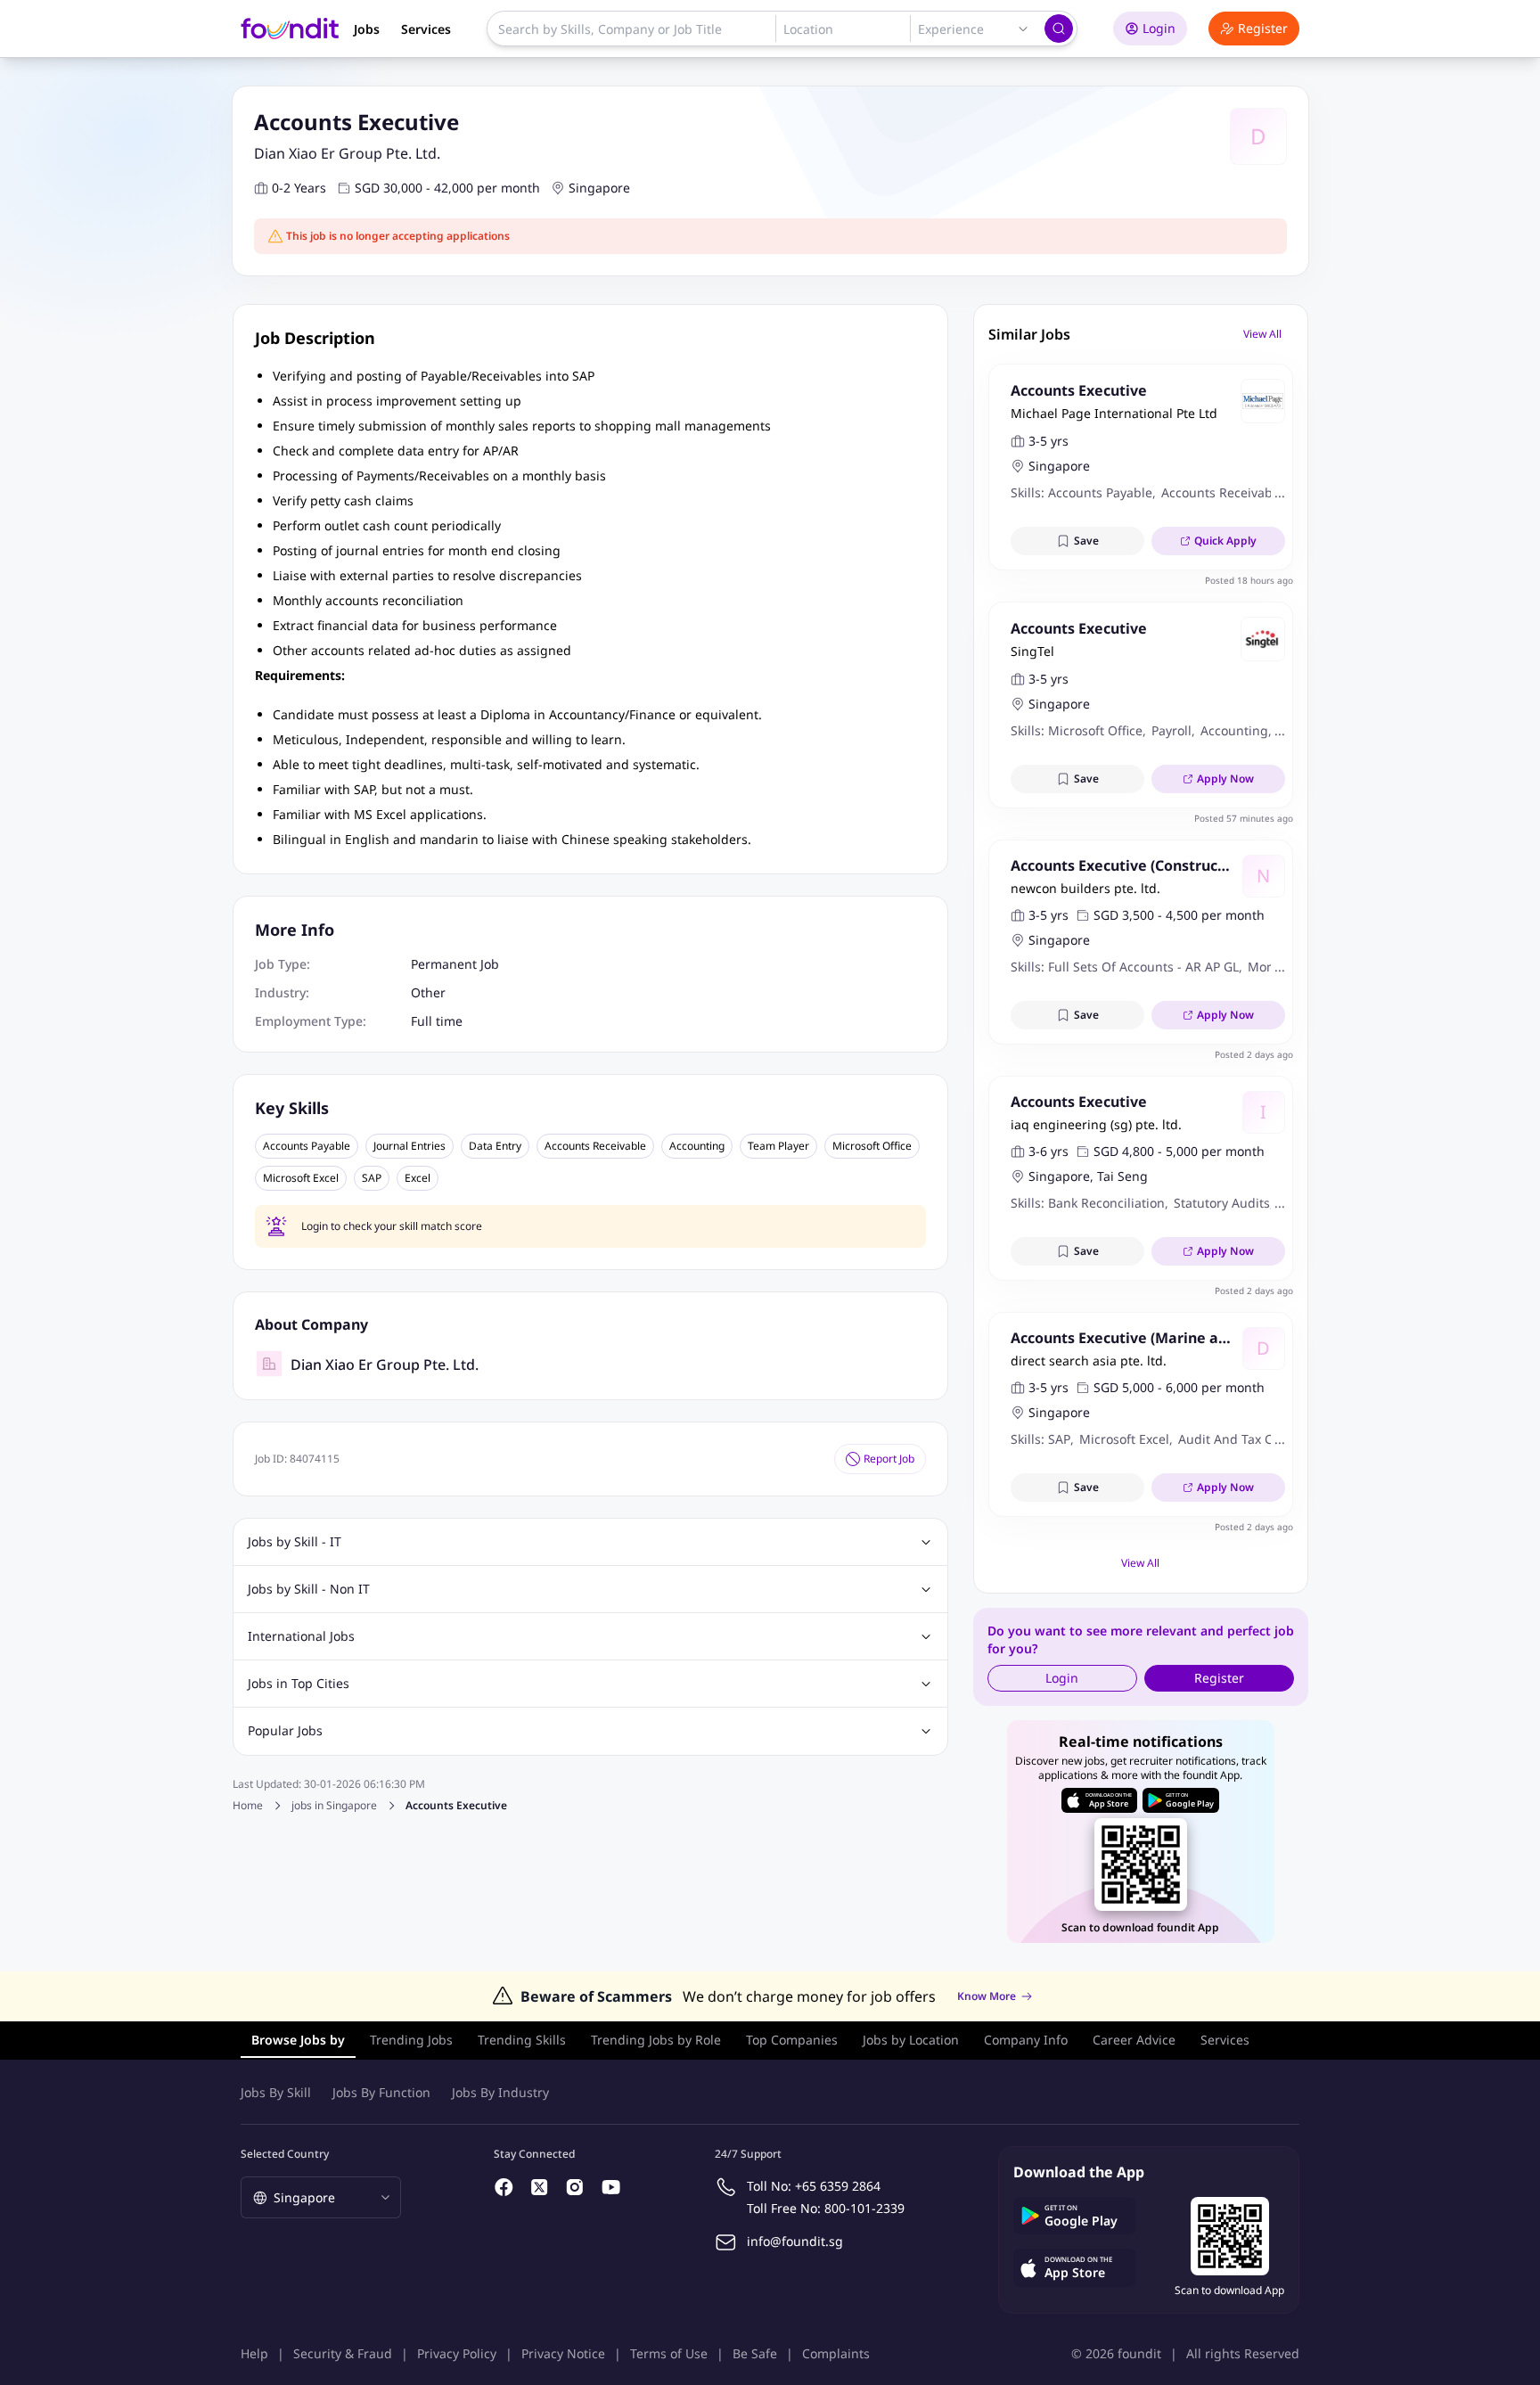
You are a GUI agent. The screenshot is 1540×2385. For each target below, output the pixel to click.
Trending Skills (522, 2040)
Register (1263, 28)
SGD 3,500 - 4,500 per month (1179, 915)
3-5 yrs (1049, 441)
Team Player (778, 1146)
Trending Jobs (411, 2040)
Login (1159, 28)
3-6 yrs (1049, 1151)
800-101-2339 (864, 2208)
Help (254, 2353)
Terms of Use (669, 2353)
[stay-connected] (504, 2187)
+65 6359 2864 (838, 2186)
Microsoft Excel (301, 1178)
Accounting (697, 1146)
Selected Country (285, 2154)
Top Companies (792, 2040)
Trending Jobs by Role (656, 2040)
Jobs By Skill (276, 2092)
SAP (372, 1178)
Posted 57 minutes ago (1244, 818)
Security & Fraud (343, 2353)
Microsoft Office (872, 1146)
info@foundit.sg (795, 2241)
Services (426, 29)
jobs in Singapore (334, 1806)
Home (248, 1805)
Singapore (599, 188)
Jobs (367, 29)
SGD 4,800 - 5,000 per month (1179, 1151)
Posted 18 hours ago (1249, 580)
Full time (437, 1021)
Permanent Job (455, 964)
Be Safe (755, 2353)
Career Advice (1134, 2040)
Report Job (889, 1459)
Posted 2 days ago (1254, 1054)
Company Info (1026, 2040)
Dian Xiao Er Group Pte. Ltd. (347, 153)
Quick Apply (1225, 541)
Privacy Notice (563, 2353)
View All (1262, 334)
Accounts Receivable (595, 1146)
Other (428, 992)
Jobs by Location (911, 2040)
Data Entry (495, 1146)
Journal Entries (410, 1146)
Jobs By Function (381, 2092)
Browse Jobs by (298, 2040)
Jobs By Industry (500, 2092)
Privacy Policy (457, 2353)
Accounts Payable (307, 1146)
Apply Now (1225, 779)
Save (1086, 541)
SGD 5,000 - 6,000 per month (1179, 1387)
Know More (987, 1996)
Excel (418, 1178)
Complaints (836, 2353)
